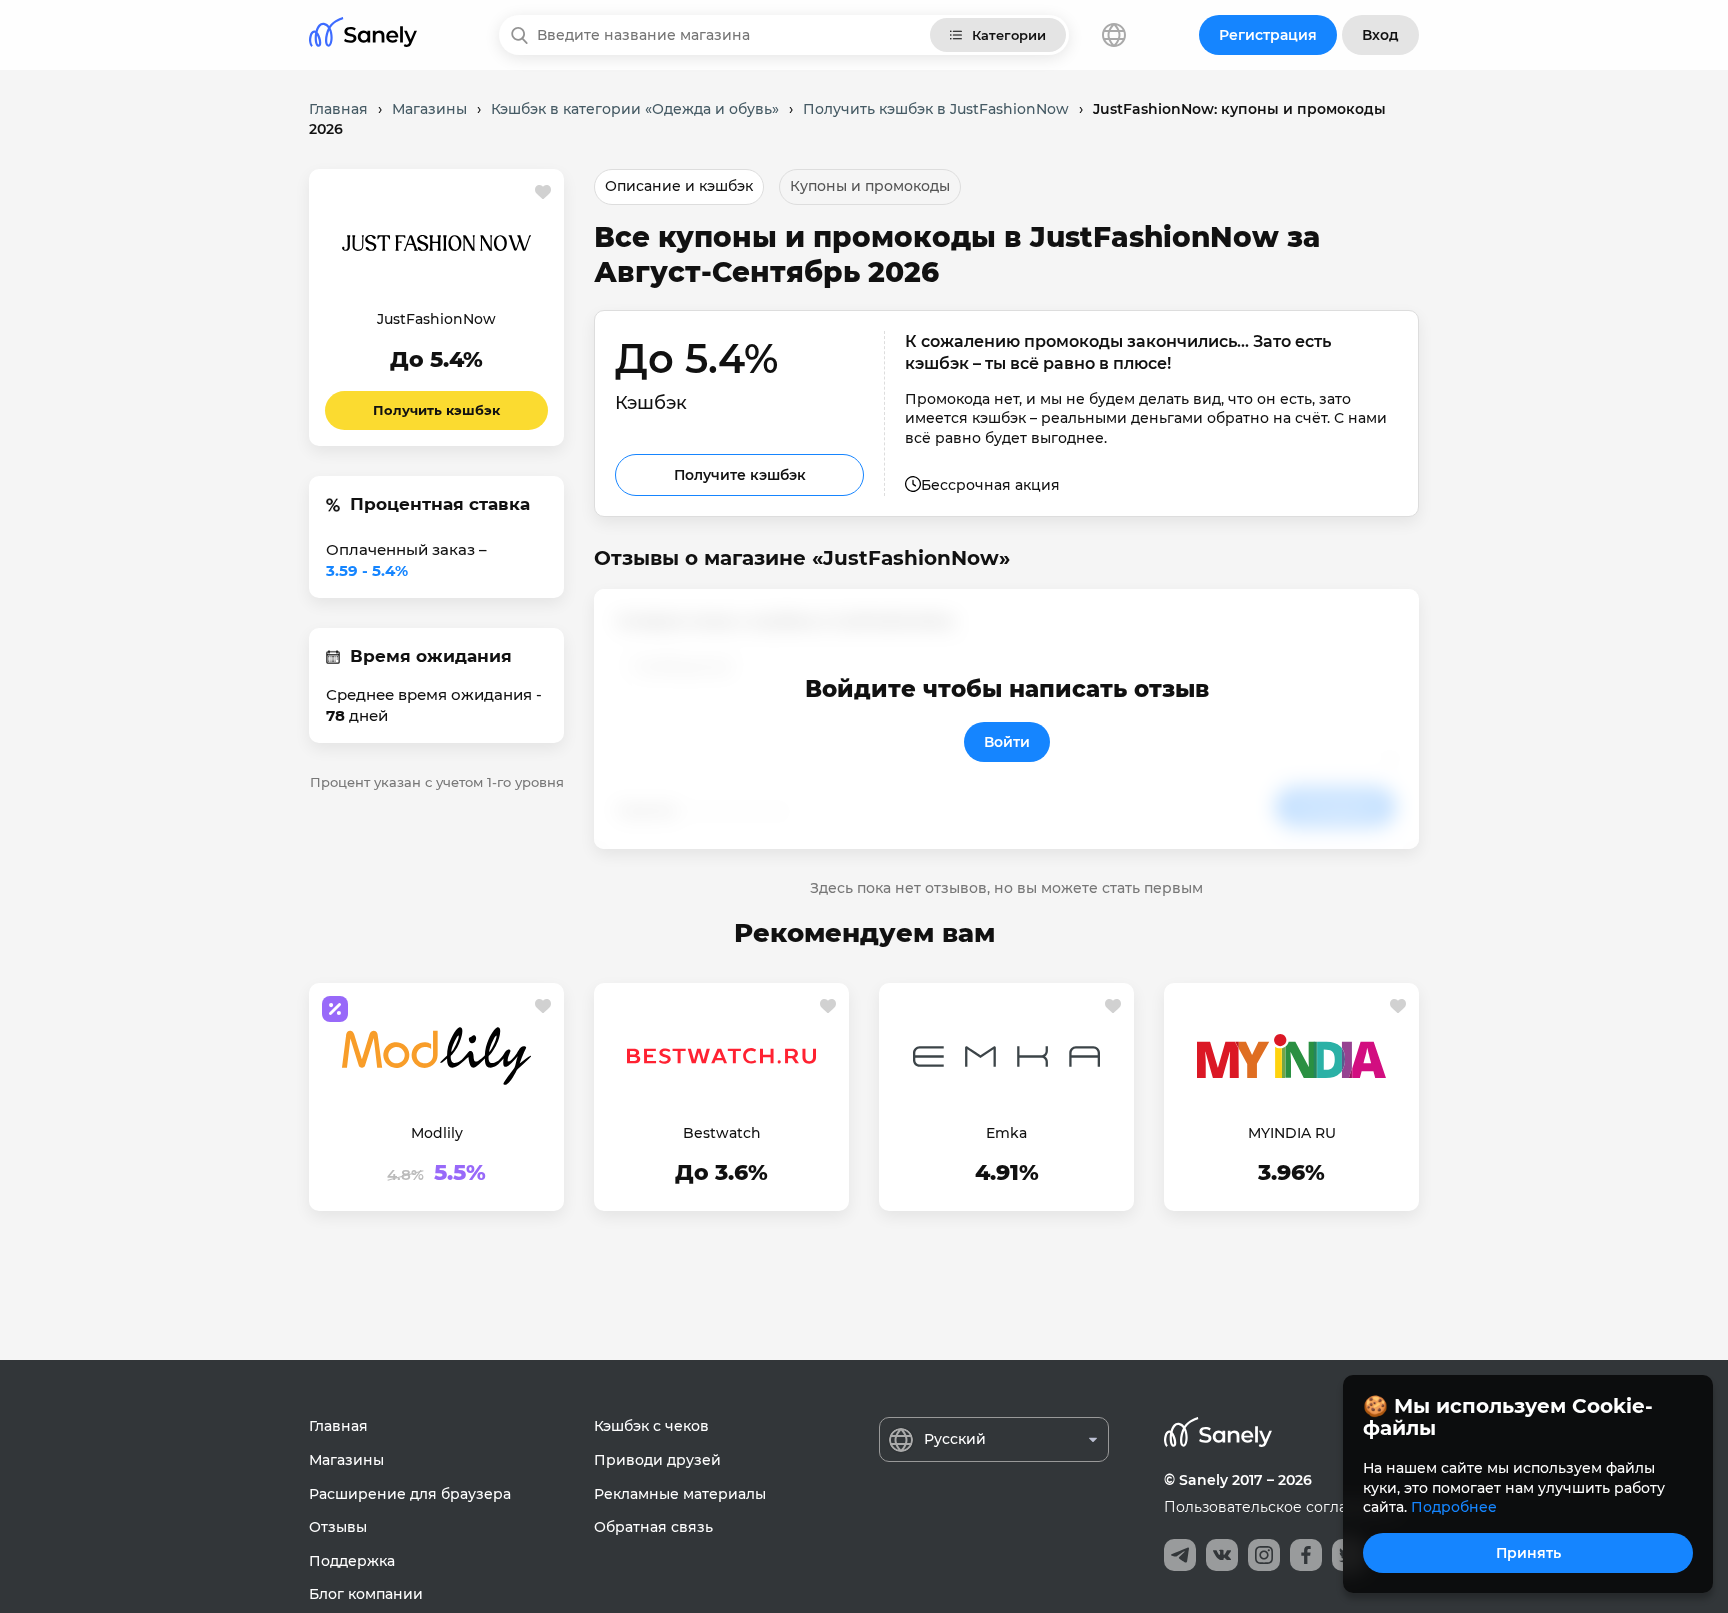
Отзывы (338, 1527)
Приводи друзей (657, 1460)
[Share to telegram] (1180, 1555)
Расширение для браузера (410, 1494)
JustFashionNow (436, 319)
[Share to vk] (1222, 1555)
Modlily (437, 1133)
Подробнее (1454, 1507)
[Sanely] (363, 35)
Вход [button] (1380, 35)
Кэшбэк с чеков (651, 1426)
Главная (338, 1426)
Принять (1528, 1553)
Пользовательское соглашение (1280, 1507)
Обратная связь (653, 1527)
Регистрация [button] (1268, 35)
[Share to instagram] (1264, 1555)
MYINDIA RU (1292, 1133)
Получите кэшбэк (740, 475)
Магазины (346, 1460)
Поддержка (352, 1561)
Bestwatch (722, 1133)
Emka (1006, 1133)
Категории (1009, 35)
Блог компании (366, 1594)
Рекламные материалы (680, 1494)
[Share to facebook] (1306, 1555)
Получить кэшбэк (436, 410)
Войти (1007, 742)
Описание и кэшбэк (679, 186)
